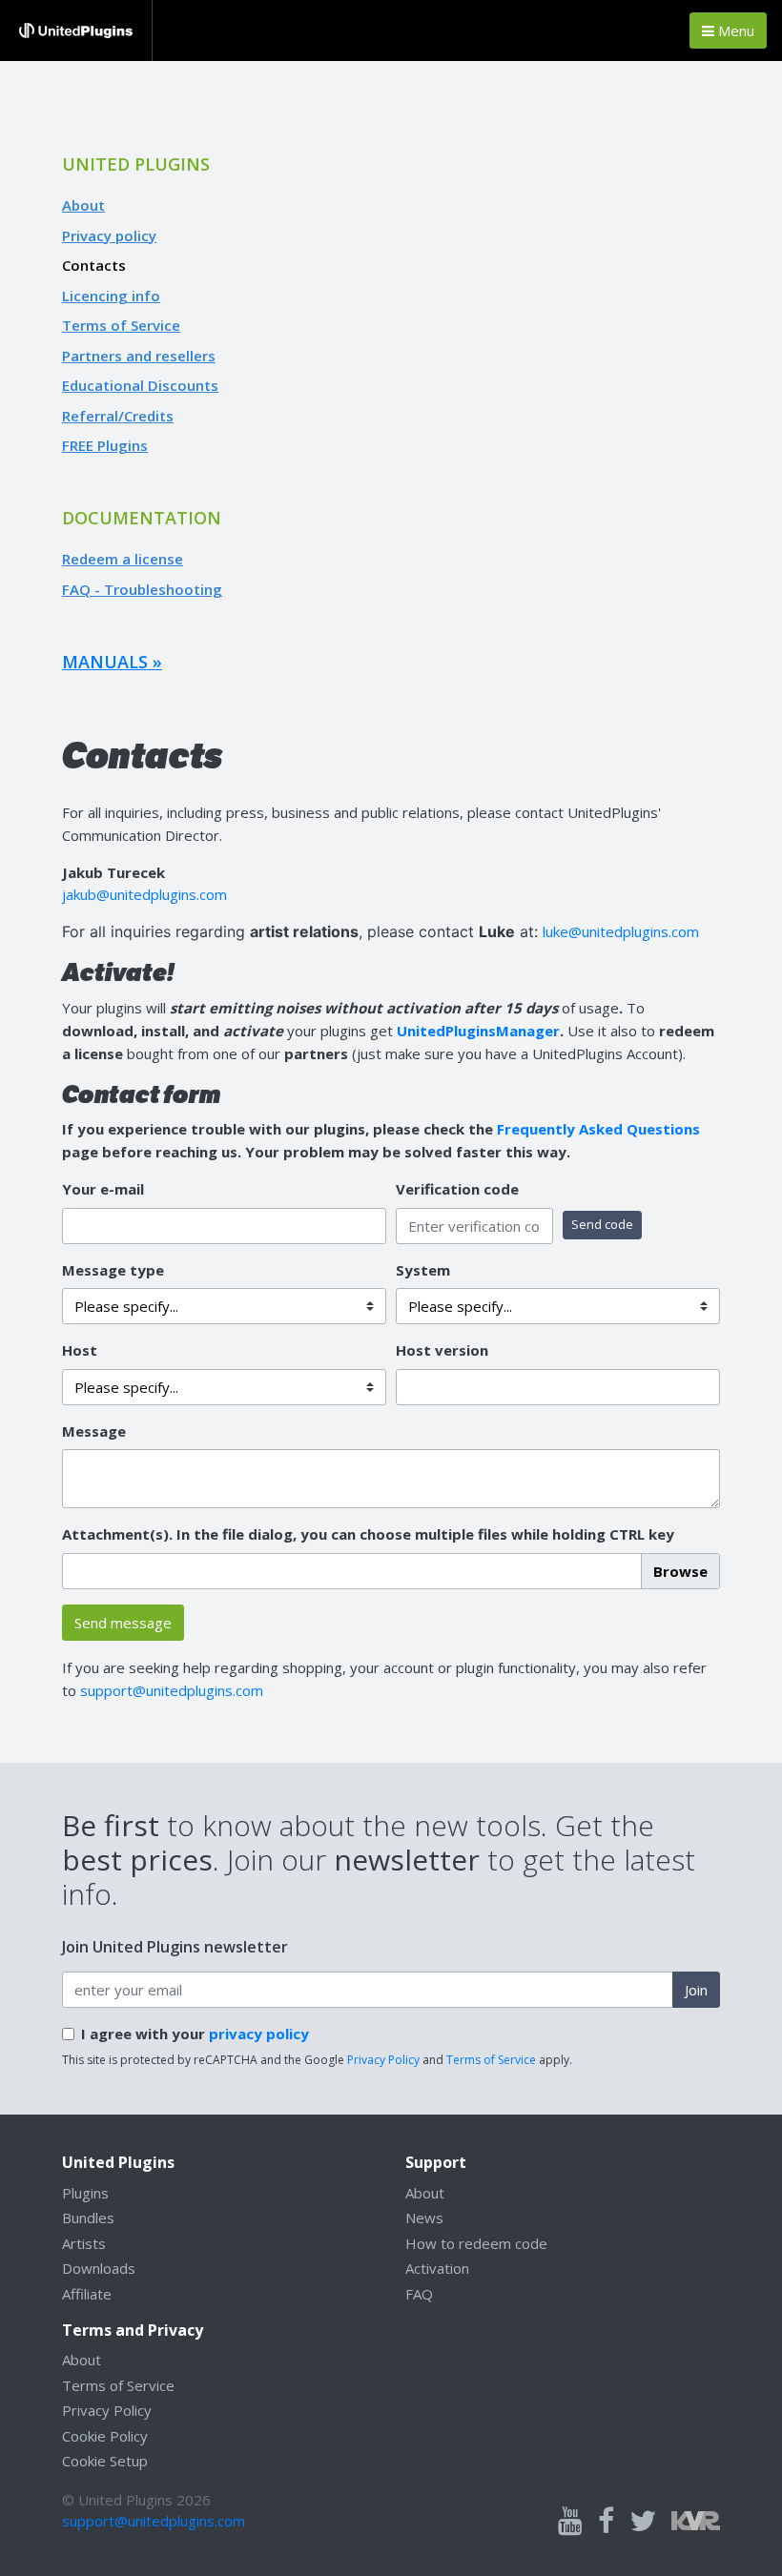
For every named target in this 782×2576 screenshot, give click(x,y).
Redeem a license (123, 559)
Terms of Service (121, 325)
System (423, 1270)
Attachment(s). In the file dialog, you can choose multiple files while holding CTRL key (368, 1534)
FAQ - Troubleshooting (142, 589)
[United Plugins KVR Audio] (696, 2518)
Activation (437, 2268)
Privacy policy (109, 235)
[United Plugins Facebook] (606, 2522)
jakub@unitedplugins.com (144, 894)
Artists (84, 2243)
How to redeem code (476, 2243)
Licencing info (111, 296)
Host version (442, 1350)
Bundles (88, 2218)
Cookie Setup (105, 2461)
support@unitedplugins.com (172, 1690)
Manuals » (112, 662)
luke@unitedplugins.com (621, 931)
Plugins (85, 2193)
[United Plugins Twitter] (643, 2522)
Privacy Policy (383, 2060)
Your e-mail (103, 1189)
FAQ (419, 2294)
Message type (113, 1270)
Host (80, 1350)
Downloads (99, 2268)
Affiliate (87, 2294)
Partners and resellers (139, 356)
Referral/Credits (118, 416)
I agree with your (195, 2034)
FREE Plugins (105, 445)
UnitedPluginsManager (478, 1031)
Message (94, 1431)
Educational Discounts (140, 385)
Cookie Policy (105, 2436)
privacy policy (259, 2034)
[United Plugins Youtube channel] (570, 2522)
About (83, 205)
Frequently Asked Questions (598, 1129)
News (424, 2218)
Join (696, 1990)
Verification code (457, 1189)
